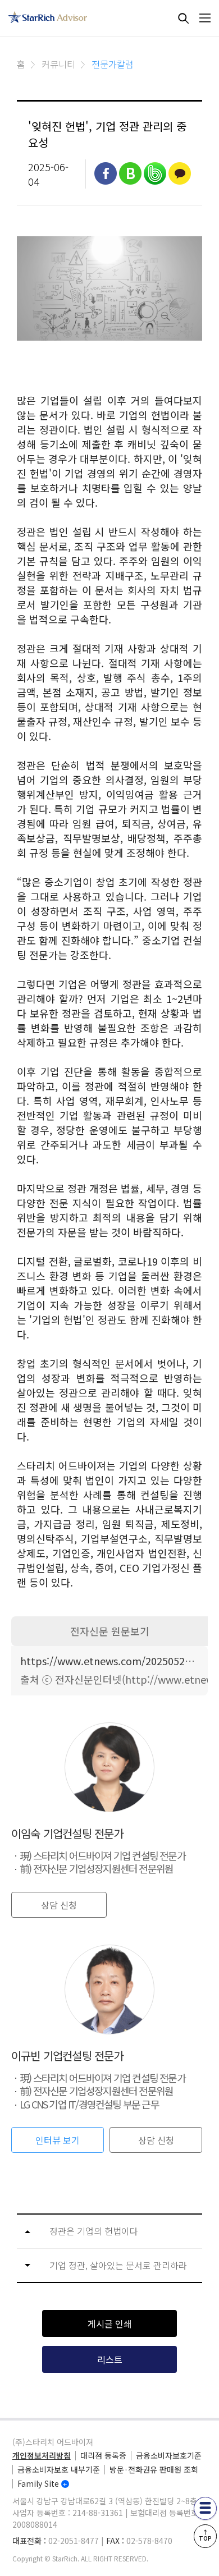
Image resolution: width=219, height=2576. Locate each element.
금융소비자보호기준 (169, 2455)
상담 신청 (59, 1905)
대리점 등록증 (103, 2455)
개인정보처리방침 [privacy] (42, 2455)
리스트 (110, 2359)
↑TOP (205, 2535)
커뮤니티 (58, 64)
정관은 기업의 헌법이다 (94, 2231)
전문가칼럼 (113, 64)
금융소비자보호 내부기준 (59, 2469)
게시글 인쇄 (110, 2323)
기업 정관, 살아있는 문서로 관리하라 (118, 2265)
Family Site (38, 2483)
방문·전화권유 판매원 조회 (154, 2469)
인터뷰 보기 (58, 2140)
